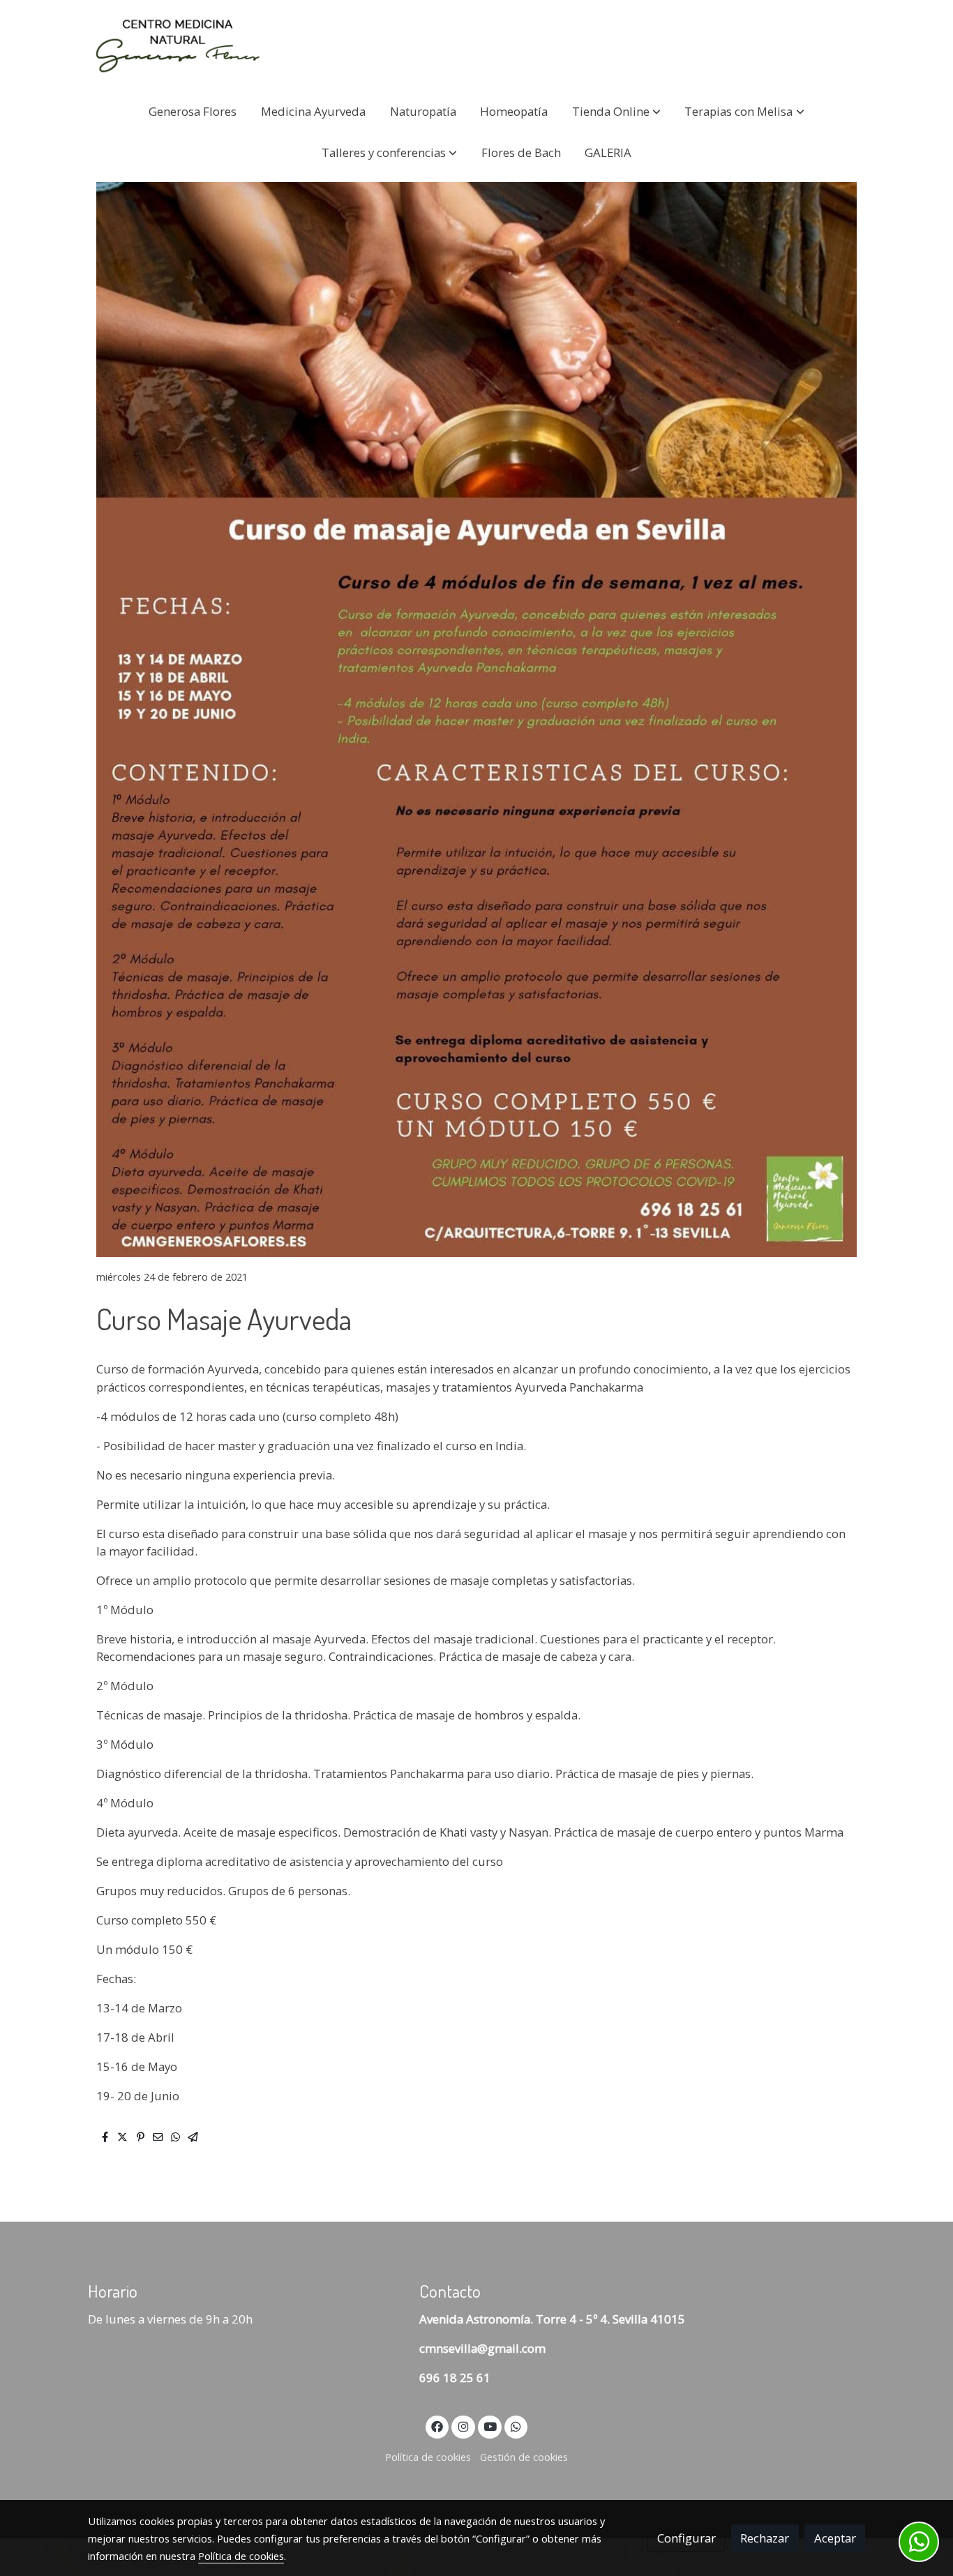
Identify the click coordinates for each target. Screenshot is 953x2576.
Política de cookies (428, 2457)
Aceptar (835, 2538)
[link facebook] (437, 2426)
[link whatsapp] (516, 2426)
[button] (616, 111)
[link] (177, 45)
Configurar (686, 2538)
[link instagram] (463, 2426)
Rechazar (765, 2538)
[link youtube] (490, 2426)
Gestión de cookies (524, 2457)
